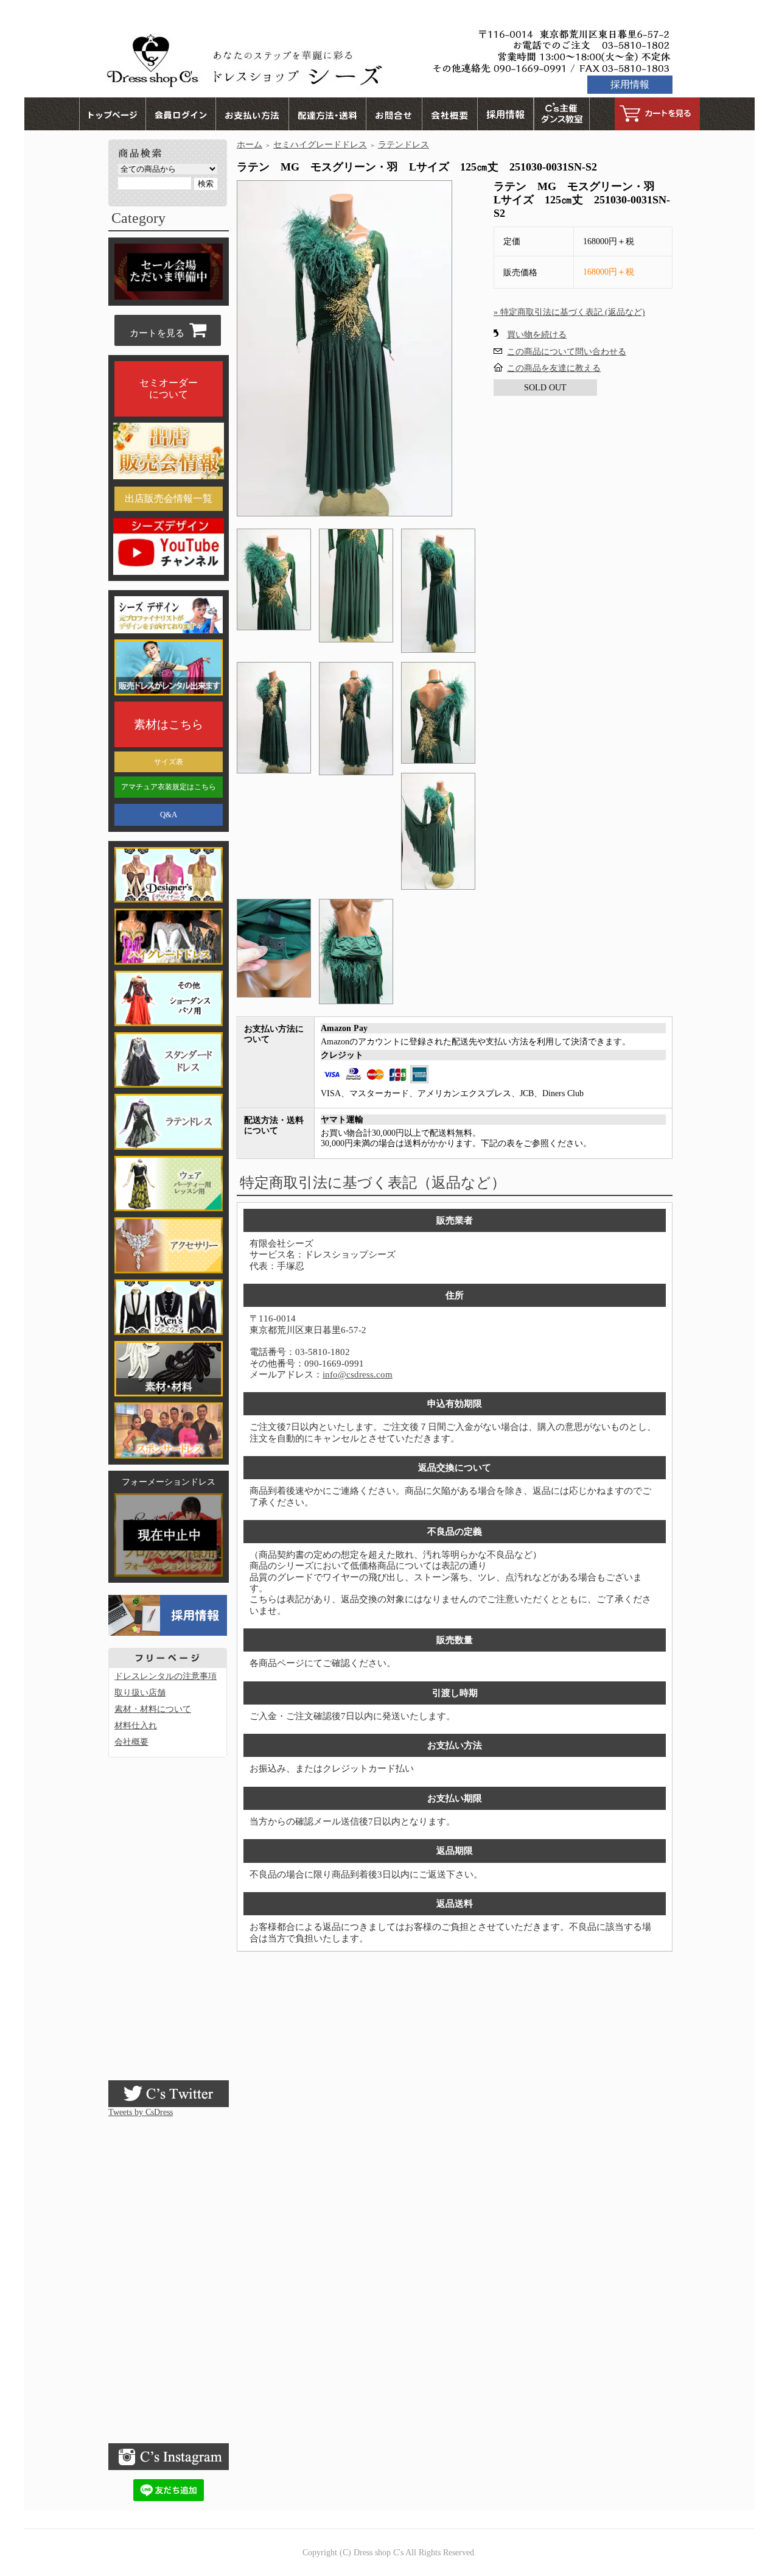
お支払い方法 (252, 114)
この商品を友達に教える (554, 368)
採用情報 (630, 84)
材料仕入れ (136, 1726)
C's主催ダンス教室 (562, 114)
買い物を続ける (537, 335)
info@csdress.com (358, 1374)
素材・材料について (153, 1709)
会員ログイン (180, 114)
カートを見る (657, 114)
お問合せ (394, 114)
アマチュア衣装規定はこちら (169, 787)
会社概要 (450, 114)
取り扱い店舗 (140, 1693)
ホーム (250, 145)
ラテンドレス (403, 145)
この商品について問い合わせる (567, 352)
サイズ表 (169, 762)
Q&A (169, 815)
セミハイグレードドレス (320, 145)
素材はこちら (169, 724)
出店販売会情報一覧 (169, 498)
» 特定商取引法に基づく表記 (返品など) (569, 312)
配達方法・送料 (327, 114)
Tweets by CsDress (141, 2112)
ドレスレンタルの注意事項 (166, 1676)
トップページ (112, 114)
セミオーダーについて (169, 389)
